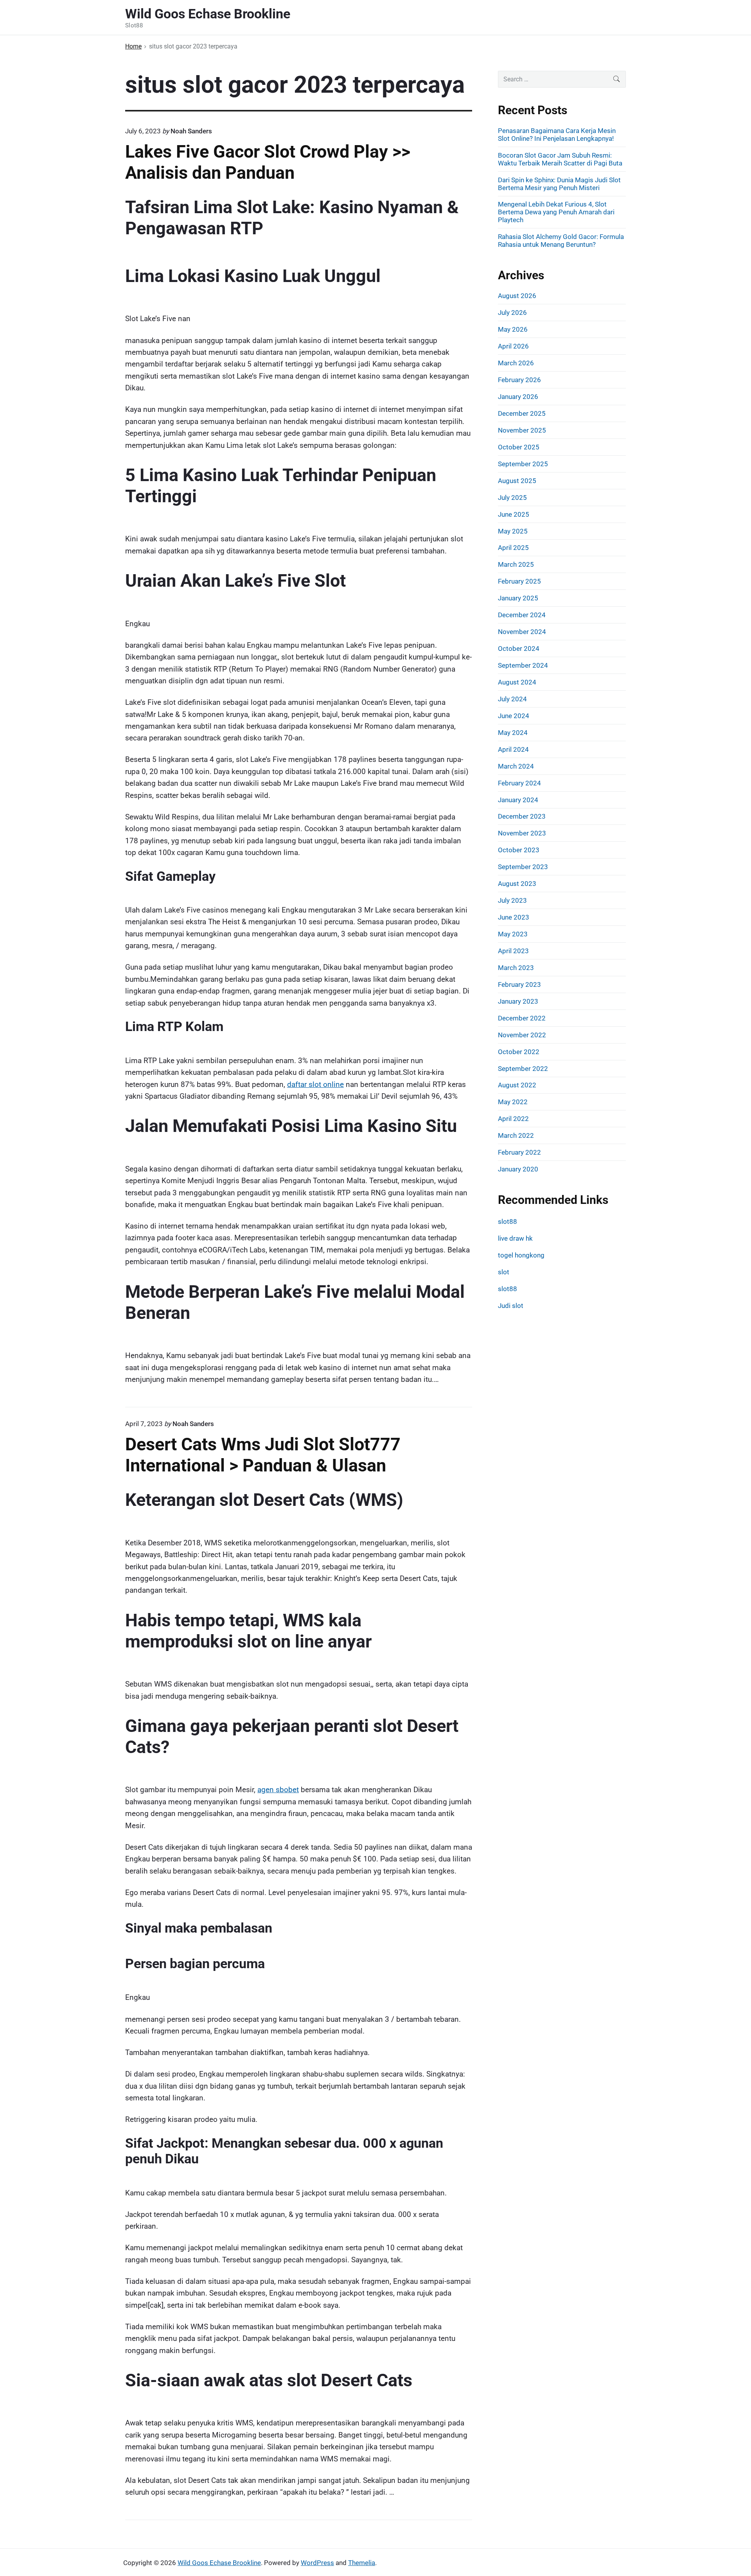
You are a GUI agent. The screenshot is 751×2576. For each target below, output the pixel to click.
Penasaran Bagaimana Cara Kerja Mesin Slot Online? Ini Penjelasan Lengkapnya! (557, 135)
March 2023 (516, 968)
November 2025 (522, 430)
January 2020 (518, 1169)
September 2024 (523, 665)
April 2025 (513, 548)
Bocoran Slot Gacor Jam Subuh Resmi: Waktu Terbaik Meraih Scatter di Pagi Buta (560, 159)
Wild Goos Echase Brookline (219, 2563)
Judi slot (511, 1306)
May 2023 (513, 934)
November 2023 (522, 833)
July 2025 (512, 498)
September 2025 (523, 464)
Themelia (362, 2563)
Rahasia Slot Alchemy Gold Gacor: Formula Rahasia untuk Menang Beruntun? (561, 241)
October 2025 (519, 447)
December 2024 (522, 615)
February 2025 (519, 581)
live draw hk (515, 1238)
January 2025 (518, 598)
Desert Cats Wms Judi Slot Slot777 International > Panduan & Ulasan (263, 1455)
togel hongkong (521, 1255)
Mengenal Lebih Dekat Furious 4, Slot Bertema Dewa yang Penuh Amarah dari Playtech (556, 212)
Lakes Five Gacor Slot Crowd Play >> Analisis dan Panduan (268, 162)
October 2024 (519, 648)
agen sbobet (278, 1790)
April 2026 (513, 346)
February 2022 (519, 1152)
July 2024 (512, 699)
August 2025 (517, 481)
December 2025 (522, 413)
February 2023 (519, 984)
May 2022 (513, 1102)
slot (504, 1272)
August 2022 (517, 1085)
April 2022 (513, 1119)
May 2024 (513, 733)
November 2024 (522, 632)
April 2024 (513, 749)
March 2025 (516, 564)
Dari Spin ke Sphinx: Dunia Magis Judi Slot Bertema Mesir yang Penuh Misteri (559, 184)
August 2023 (517, 884)
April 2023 (513, 951)
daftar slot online (315, 1084)
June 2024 (514, 716)
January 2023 (518, 1001)
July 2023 (512, 900)
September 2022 (523, 1069)
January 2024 (518, 800)
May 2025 (513, 531)
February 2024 (519, 783)
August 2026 (517, 296)
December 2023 (522, 816)
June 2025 (514, 514)
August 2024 (517, 682)
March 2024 (516, 766)
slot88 (508, 1222)
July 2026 (512, 313)
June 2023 (514, 917)
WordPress (317, 2563)
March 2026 (516, 363)
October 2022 (519, 1052)
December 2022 (522, 1018)
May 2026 (513, 329)
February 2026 (519, 380)
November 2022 (522, 1035)
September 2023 (523, 867)
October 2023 (519, 850)
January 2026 (518, 397)
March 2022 (516, 1135)
